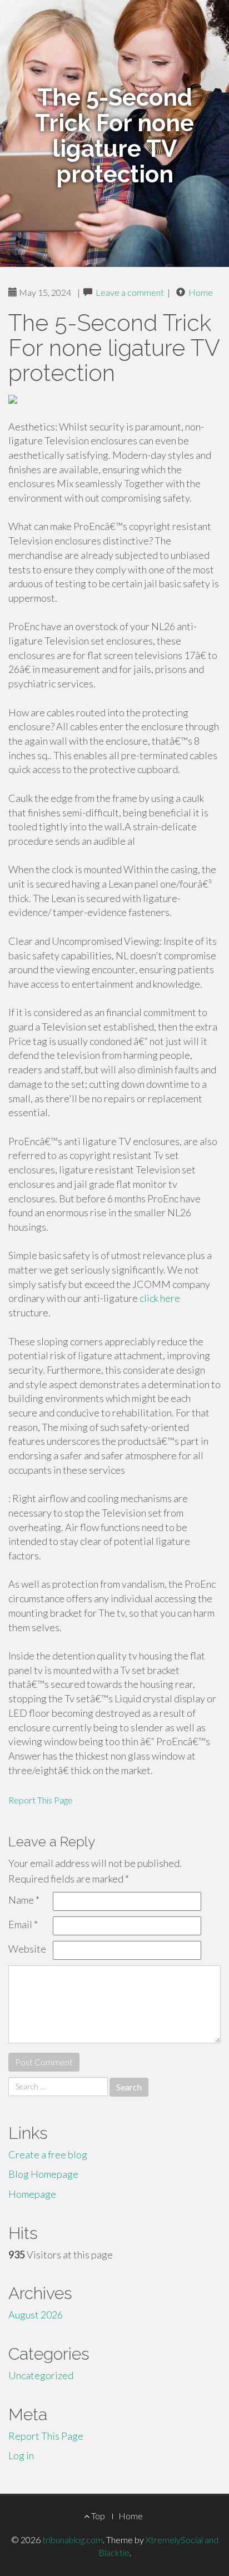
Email (23, 1924)
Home (201, 292)
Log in (21, 2455)
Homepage (32, 2194)
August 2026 (36, 2315)
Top (97, 2516)
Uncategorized (41, 2375)
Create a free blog (48, 2154)
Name (24, 1900)
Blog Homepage (43, 2174)
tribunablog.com (73, 2540)
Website (27, 1949)
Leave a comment (130, 292)
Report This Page (41, 1800)
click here (160, 1298)
